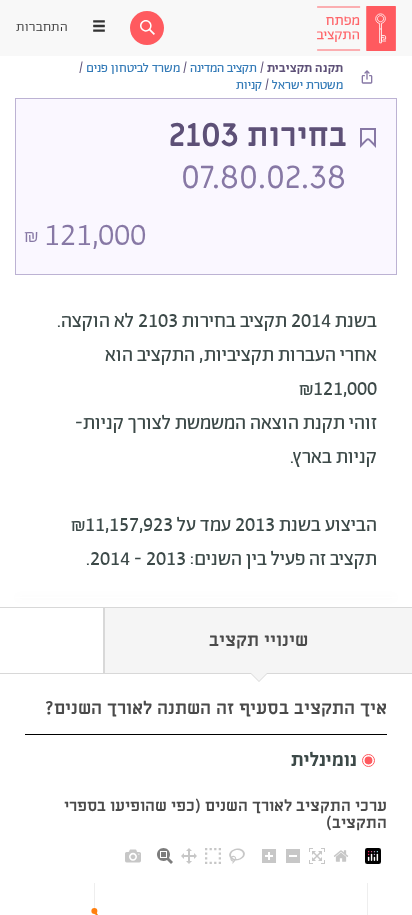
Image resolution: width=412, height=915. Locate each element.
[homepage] (356, 28)
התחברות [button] (42, 27)
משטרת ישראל (307, 85)
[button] (206, 761)
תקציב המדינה (223, 68)
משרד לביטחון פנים (133, 68)
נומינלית (324, 761)
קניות (249, 85)
